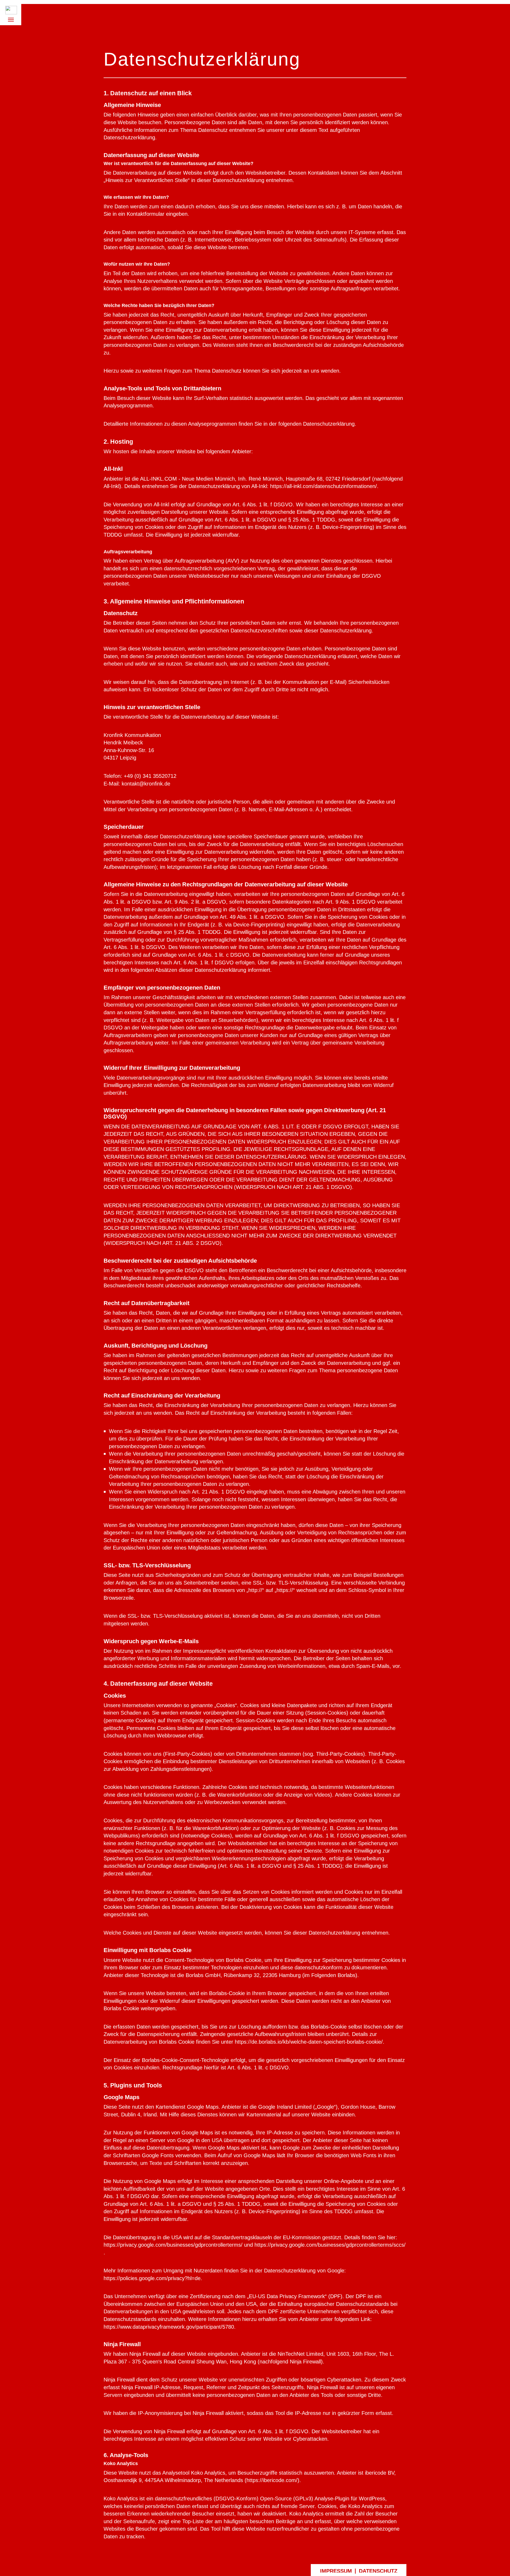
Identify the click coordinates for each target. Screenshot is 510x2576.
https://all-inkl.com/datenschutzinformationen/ (324, 486)
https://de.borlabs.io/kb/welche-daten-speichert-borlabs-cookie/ (309, 2042)
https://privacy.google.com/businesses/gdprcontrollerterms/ (173, 2245)
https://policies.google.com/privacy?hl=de (152, 2278)
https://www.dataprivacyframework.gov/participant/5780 (169, 2327)
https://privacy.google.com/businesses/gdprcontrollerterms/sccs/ (330, 2245)
